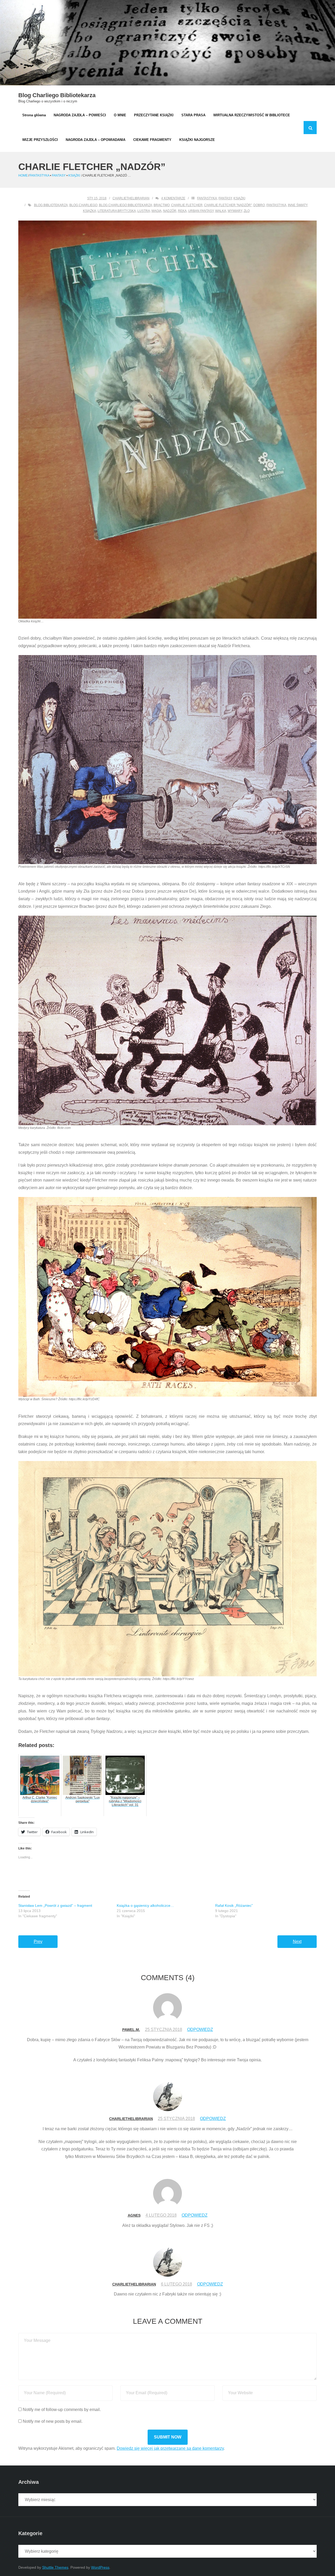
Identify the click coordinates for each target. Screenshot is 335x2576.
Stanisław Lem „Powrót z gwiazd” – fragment (55, 1905)
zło (247, 211)
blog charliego (83, 205)
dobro (259, 205)
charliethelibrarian (131, 198)
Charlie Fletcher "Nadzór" (228, 205)
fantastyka (276, 205)
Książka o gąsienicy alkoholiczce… (145, 1905)
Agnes (134, 2215)
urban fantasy (201, 211)
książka (90, 211)
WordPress (100, 2567)
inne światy (298, 205)
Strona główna (34, 115)
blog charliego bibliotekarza (125, 205)
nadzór (170, 211)
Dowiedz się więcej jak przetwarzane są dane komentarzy (170, 2448)
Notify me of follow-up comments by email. (62, 2410)
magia (157, 211)
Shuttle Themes (55, 2567)
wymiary (235, 211)
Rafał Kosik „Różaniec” (234, 1905)
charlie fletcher (187, 205)
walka (221, 211)
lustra (144, 211)
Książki (74, 175)
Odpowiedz (200, 2030)
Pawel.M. (131, 2030)
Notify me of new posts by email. (53, 2421)
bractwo (162, 205)
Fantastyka (39, 175)
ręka (182, 211)
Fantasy (59, 175)
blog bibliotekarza (51, 205)
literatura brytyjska (117, 211)
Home (23, 175)
